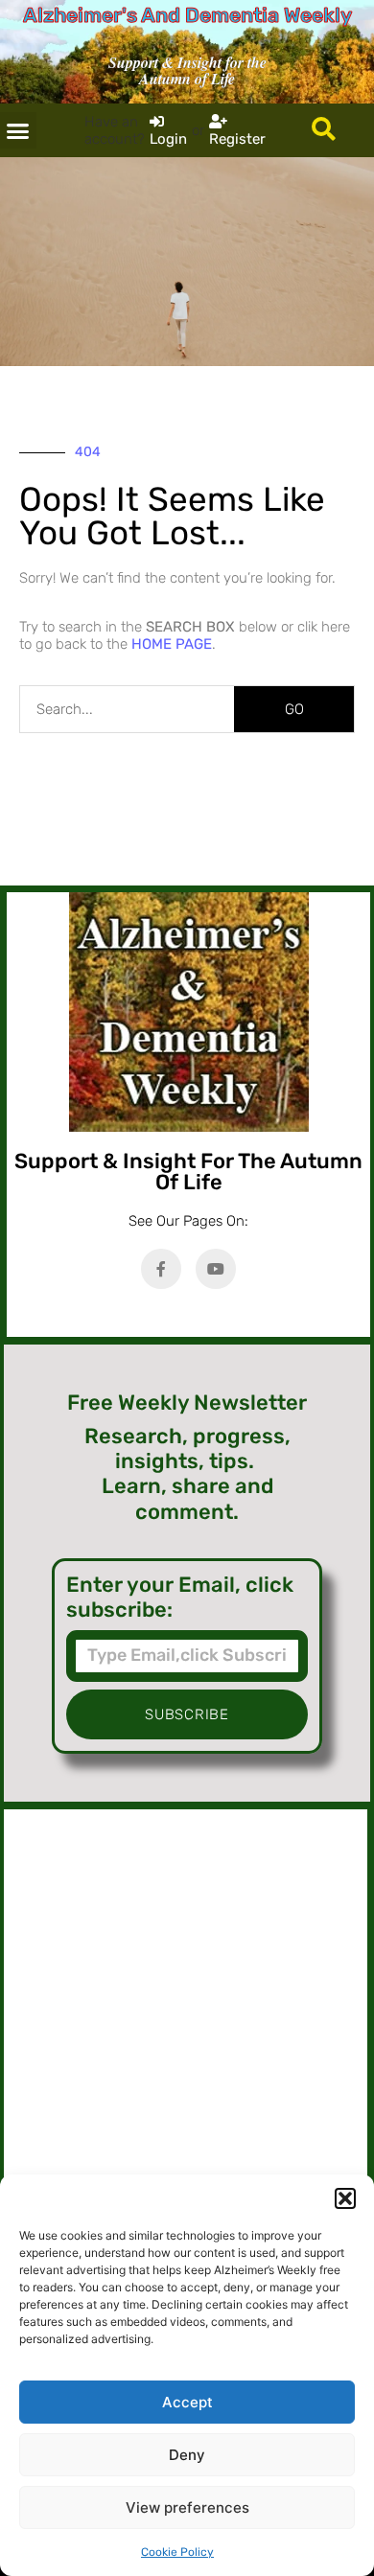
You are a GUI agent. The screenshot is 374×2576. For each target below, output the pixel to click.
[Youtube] (216, 1269)
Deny (187, 2455)
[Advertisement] (186, 2015)
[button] (345, 2198)
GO (294, 709)
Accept (187, 2402)
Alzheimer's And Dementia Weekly (187, 15)
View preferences (187, 2507)
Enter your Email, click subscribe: (180, 1598)
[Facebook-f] (161, 1269)
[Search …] (324, 130)
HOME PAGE (172, 644)
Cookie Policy (177, 2552)
